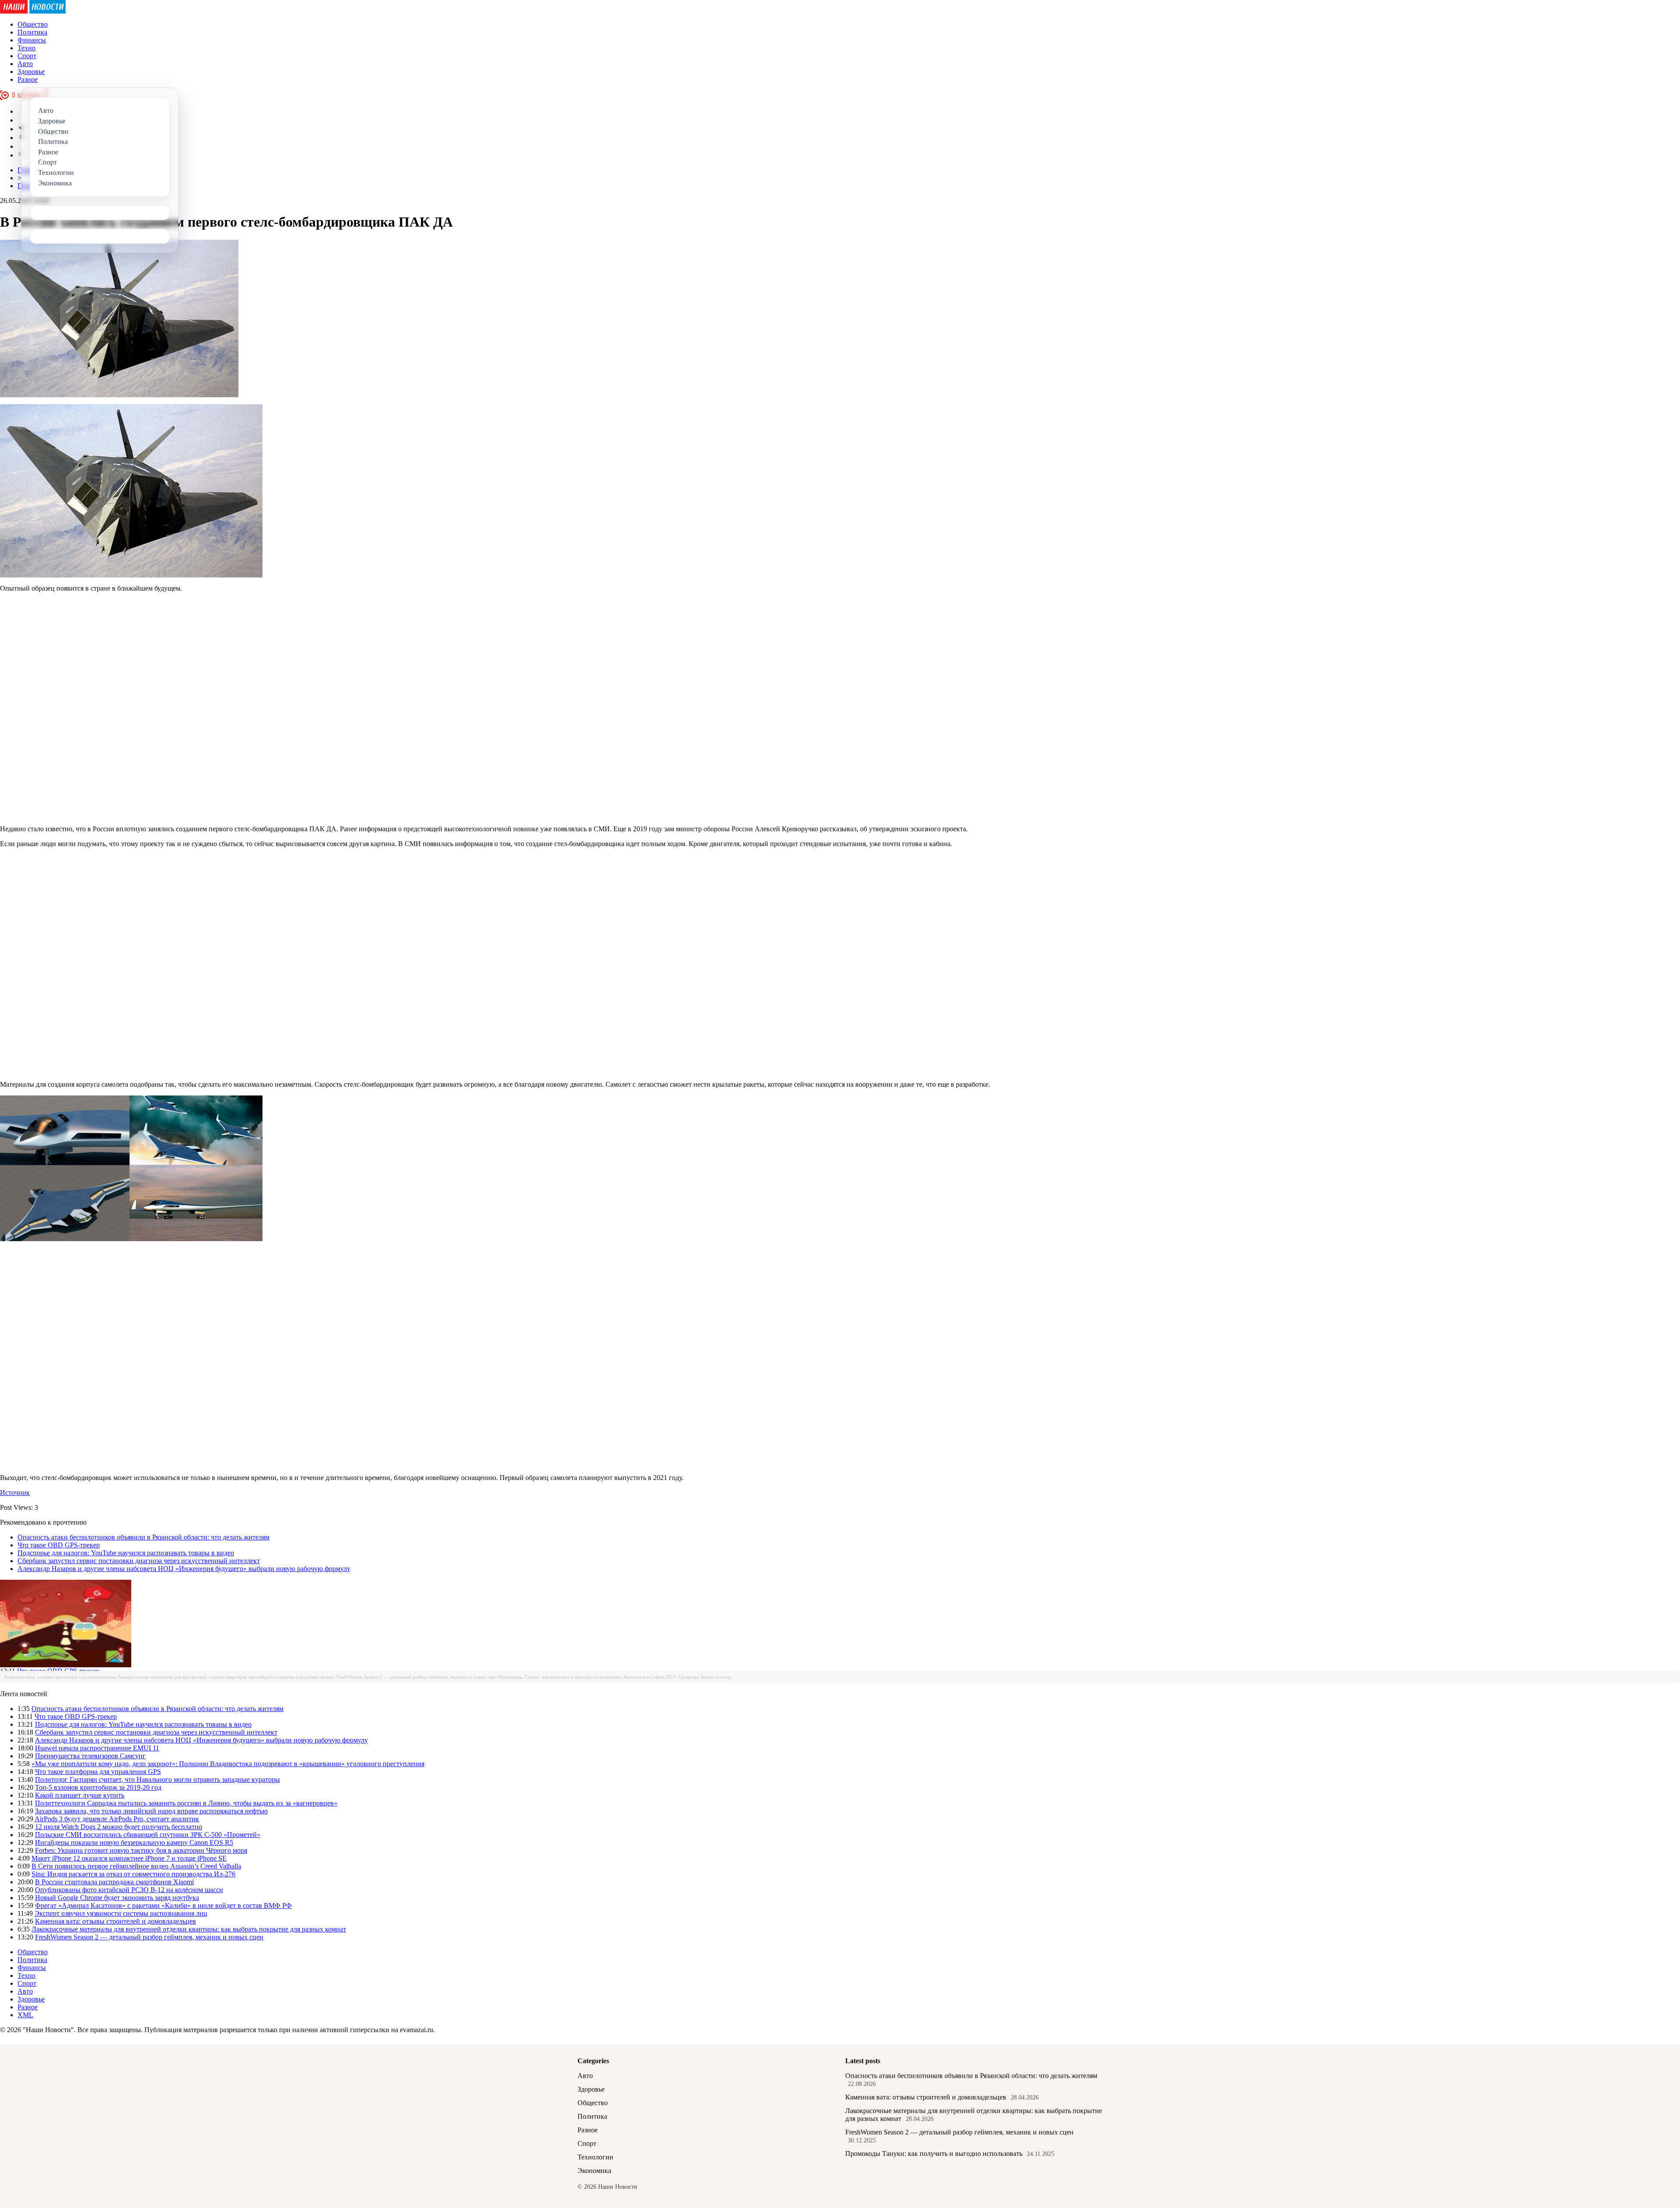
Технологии (595, 2157)
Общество (33, 24)
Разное (28, 79)
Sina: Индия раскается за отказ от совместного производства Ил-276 (133, 1874)
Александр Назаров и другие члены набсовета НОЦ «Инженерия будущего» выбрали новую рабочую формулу (184, 1569)
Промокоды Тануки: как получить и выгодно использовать (560, 1677)
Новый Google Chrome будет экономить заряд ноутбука (117, 1898)
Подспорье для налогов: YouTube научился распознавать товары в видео (126, 1553)
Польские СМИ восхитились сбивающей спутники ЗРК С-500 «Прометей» (148, 1835)
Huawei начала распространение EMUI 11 (97, 1748)
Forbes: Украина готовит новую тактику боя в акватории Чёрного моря (141, 1850)
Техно (26, 48)
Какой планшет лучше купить (80, 1795)
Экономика (594, 2171)
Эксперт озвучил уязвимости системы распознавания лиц (121, 1913)
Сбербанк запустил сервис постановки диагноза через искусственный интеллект (139, 1561)
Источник (15, 1492)
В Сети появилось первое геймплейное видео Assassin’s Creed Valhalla (136, 1866)
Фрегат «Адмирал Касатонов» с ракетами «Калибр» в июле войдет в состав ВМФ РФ (163, 1905)
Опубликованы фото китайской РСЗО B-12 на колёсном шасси (129, 1890)
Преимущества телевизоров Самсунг (90, 1756)
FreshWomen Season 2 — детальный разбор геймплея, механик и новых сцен (417, 1677)
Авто (25, 64)
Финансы (32, 40)
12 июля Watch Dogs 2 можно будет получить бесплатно (119, 1827)
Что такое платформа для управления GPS (98, 1772)
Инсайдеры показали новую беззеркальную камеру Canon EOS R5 (134, 1842)
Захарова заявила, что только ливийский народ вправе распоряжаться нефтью (151, 1811)
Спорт (27, 56)
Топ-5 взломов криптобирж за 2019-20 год (98, 1787)
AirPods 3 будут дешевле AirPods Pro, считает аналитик (117, 1819)
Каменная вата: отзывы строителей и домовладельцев (60, 1677)
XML (25, 2015)
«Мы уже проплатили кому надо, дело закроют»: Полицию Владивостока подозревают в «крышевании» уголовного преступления (228, 1764)
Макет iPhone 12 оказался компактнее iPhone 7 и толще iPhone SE (129, 1858)
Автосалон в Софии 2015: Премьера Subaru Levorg (677, 1677)
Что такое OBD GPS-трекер (59, 1545)
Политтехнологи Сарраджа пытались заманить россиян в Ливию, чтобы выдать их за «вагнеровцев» (186, 1803)
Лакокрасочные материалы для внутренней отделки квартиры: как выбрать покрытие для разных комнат (226, 1677)
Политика (32, 32)
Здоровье (31, 72)
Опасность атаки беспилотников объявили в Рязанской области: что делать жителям (143, 1537)
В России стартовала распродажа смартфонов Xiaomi (114, 1882)
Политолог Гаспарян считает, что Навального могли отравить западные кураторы (157, 1779)
